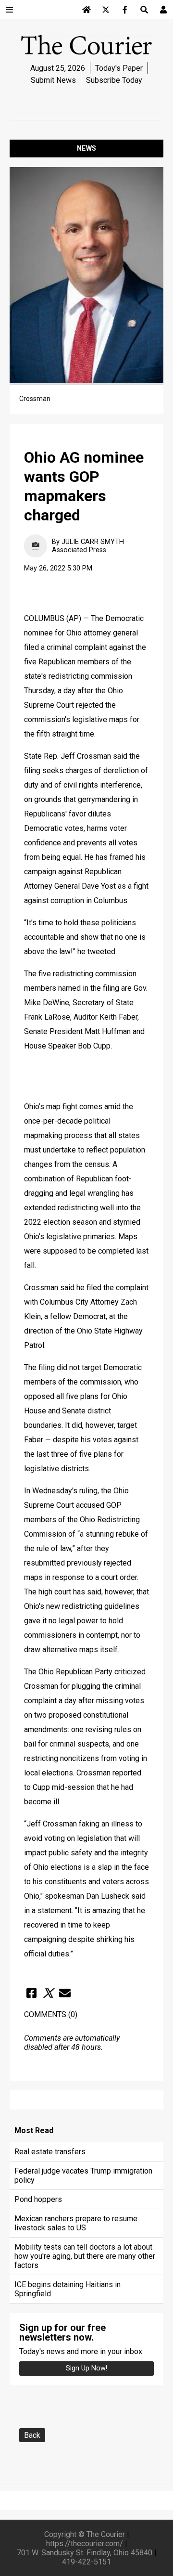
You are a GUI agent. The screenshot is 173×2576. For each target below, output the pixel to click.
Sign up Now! (86, 2368)
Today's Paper (119, 68)
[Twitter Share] (48, 1993)
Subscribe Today (114, 80)
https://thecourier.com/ (85, 2544)
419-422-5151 (86, 2562)
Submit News (53, 80)
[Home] (86, 10)
